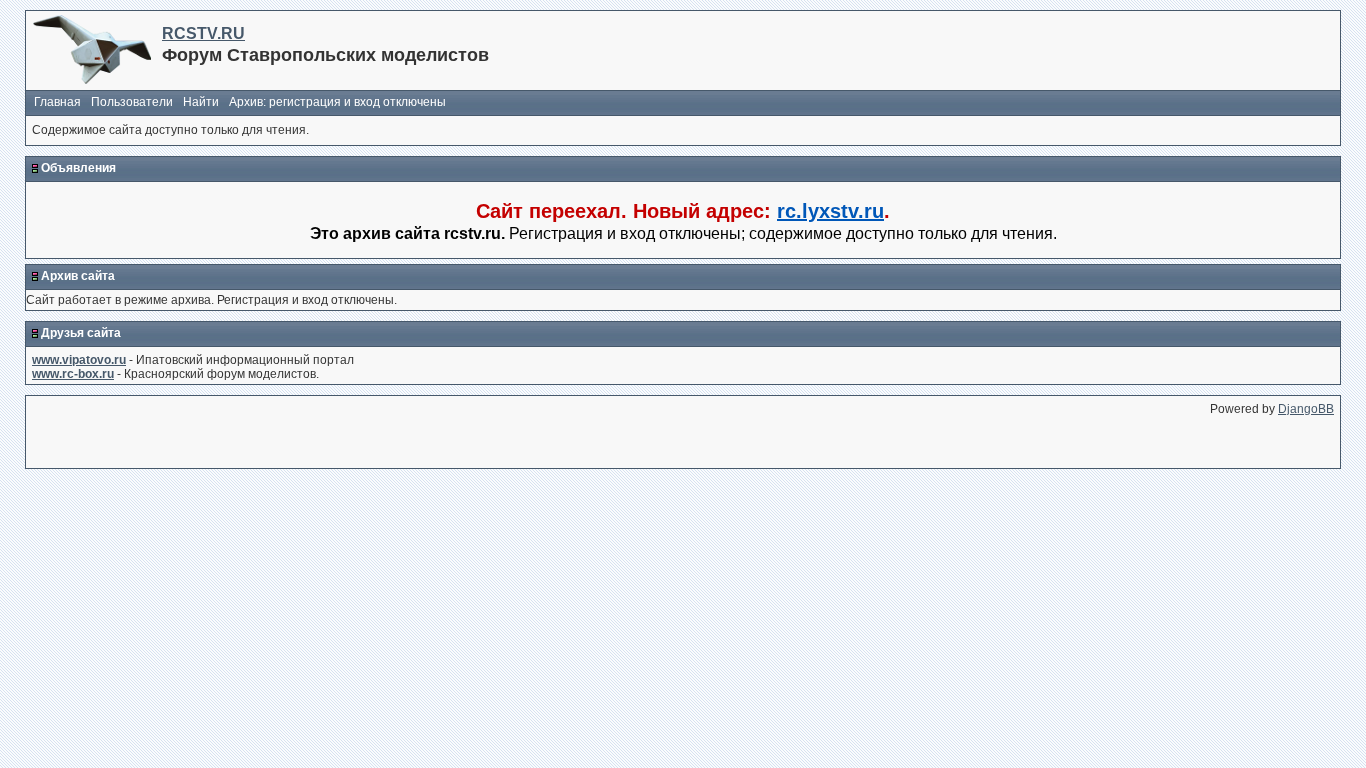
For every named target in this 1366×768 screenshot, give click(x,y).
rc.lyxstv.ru (830, 211)
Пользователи (132, 102)
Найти (201, 102)
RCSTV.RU (203, 33)
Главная (57, 102)
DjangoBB (1306, 409)
